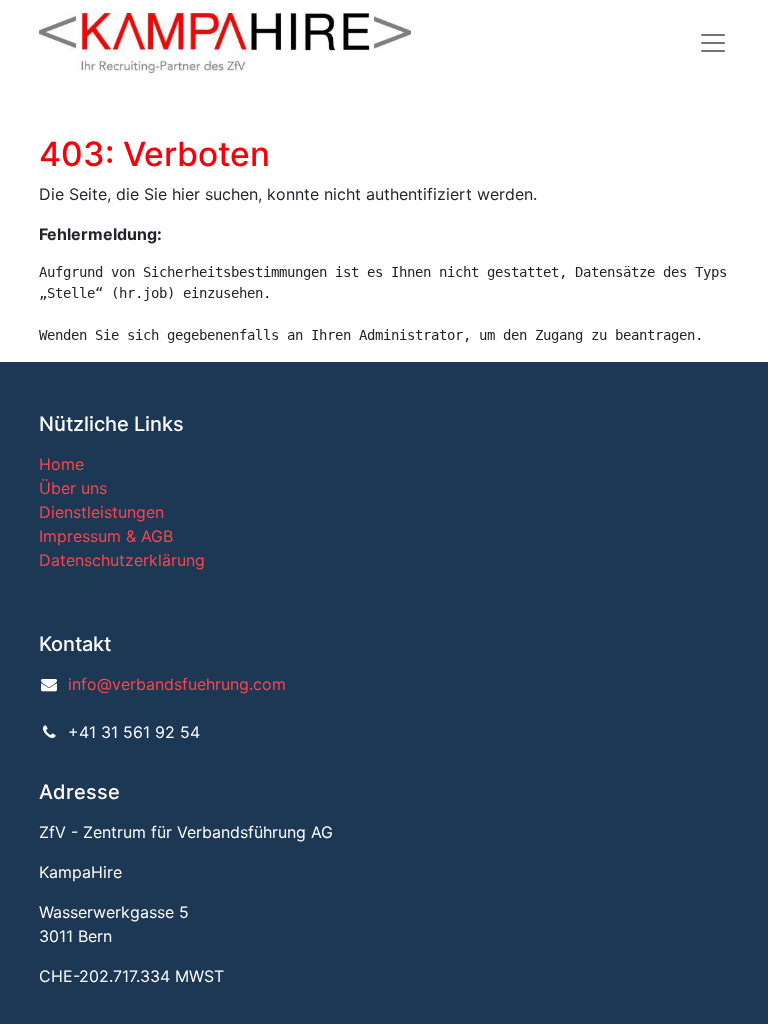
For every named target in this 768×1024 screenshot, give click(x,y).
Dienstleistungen (101, 512)
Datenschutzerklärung (122, 560)
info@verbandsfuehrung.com (177, 684)
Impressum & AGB (106, 536)
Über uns (73, 488)
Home (61, 464)
